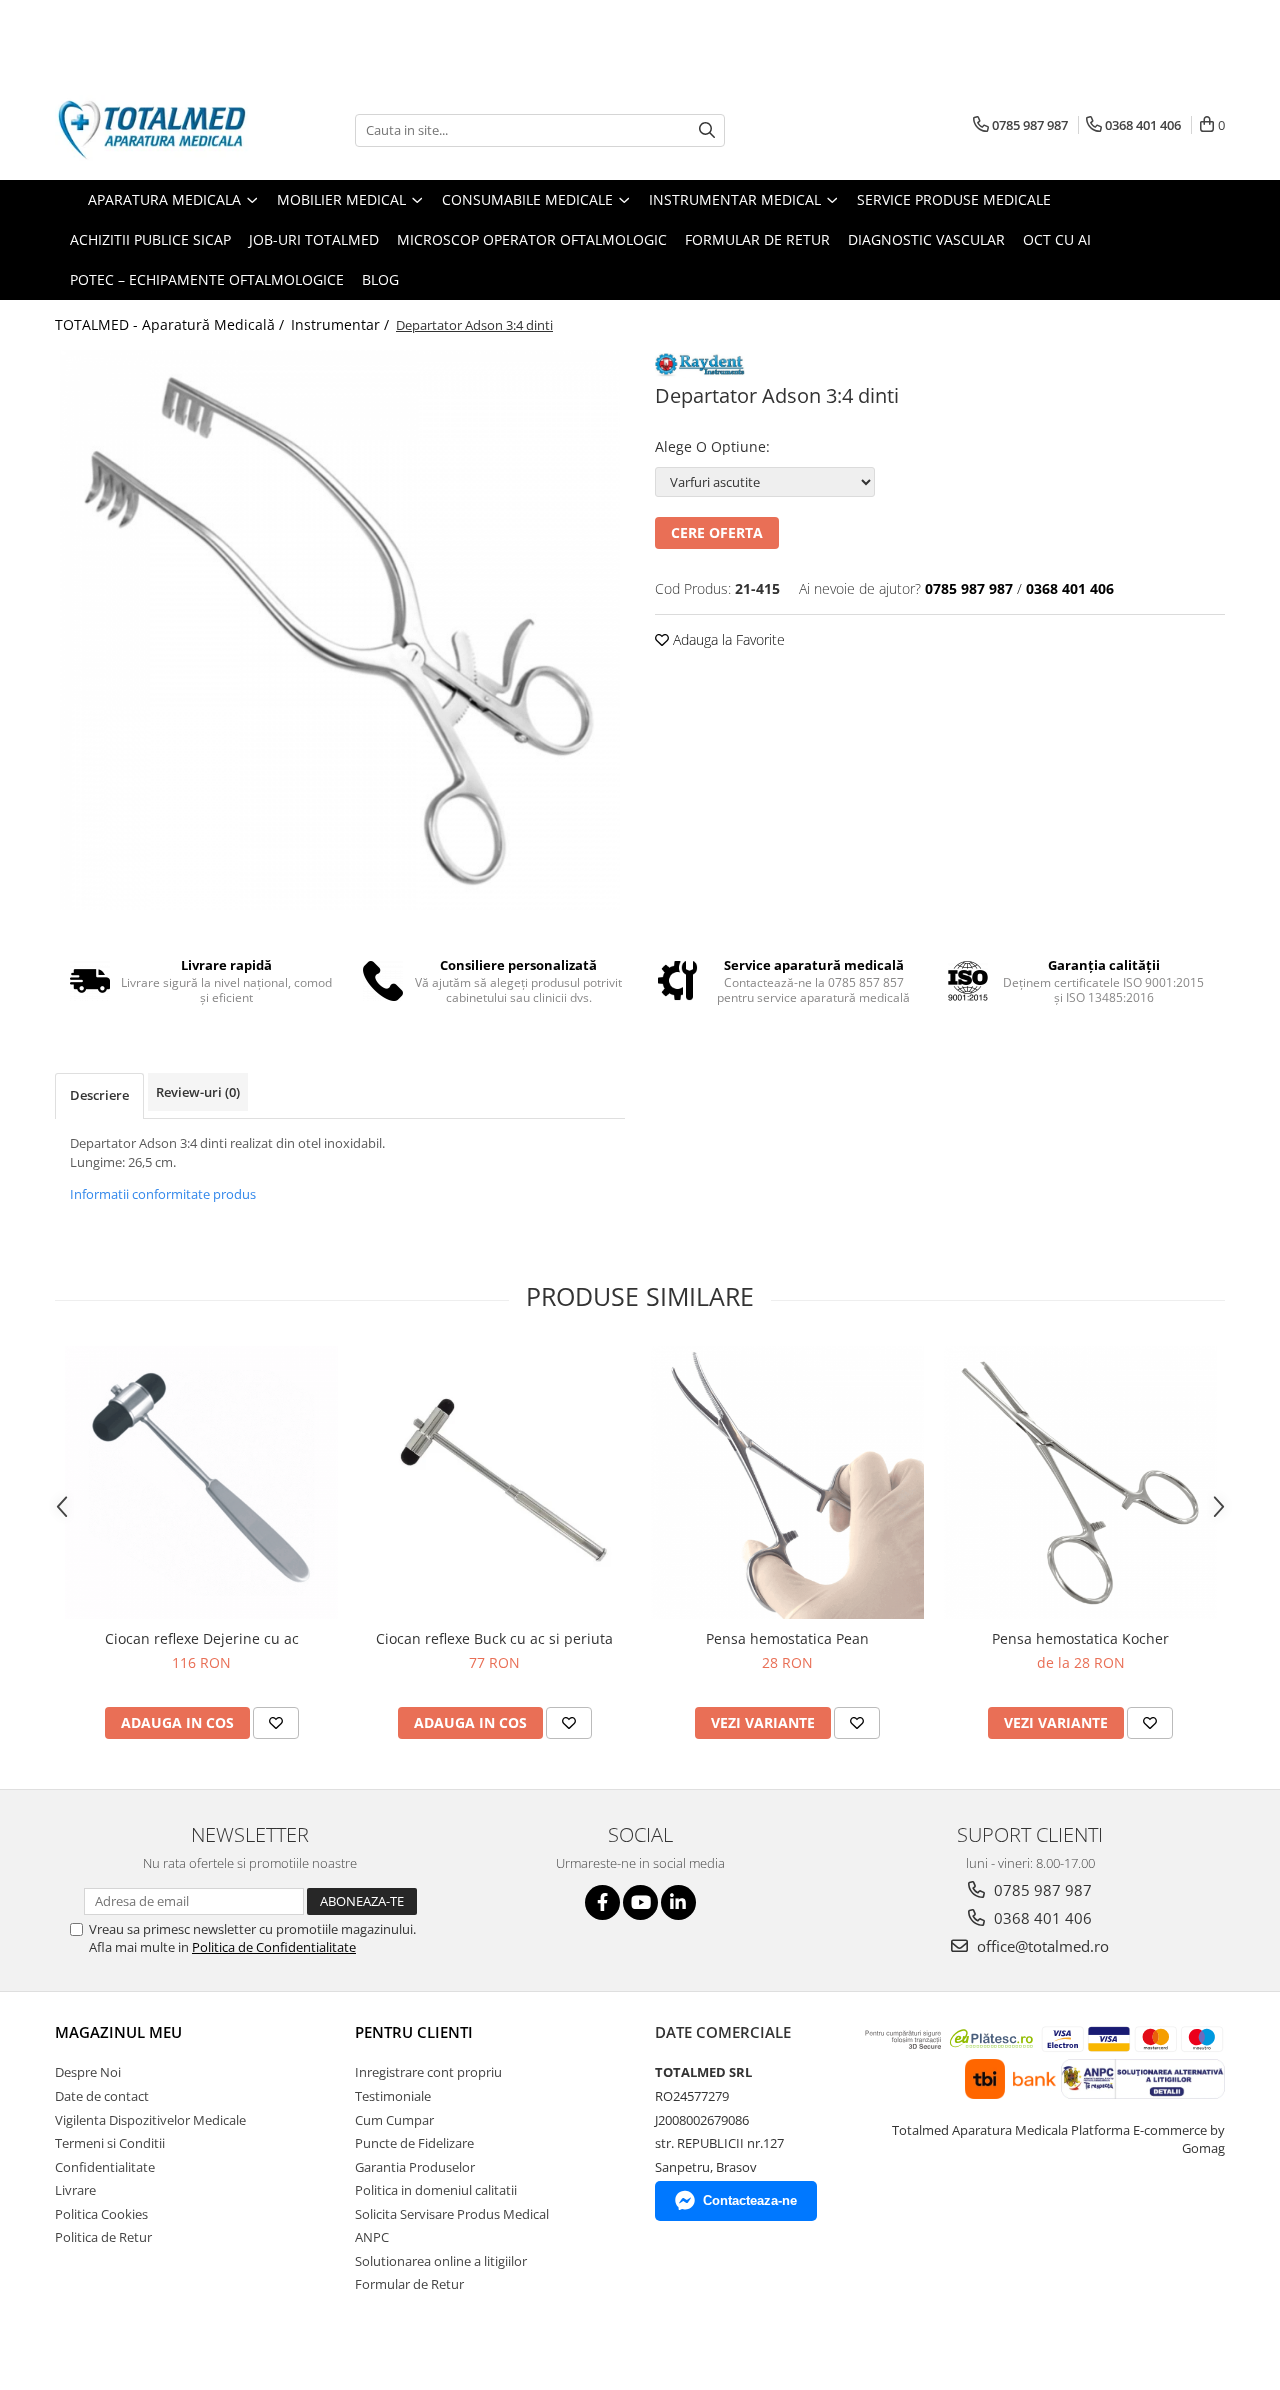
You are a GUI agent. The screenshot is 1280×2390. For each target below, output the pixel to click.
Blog (380, 279)
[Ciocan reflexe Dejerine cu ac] (201, 1482)
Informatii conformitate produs (163, 1194)
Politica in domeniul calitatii (436, 2190)
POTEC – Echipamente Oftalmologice (207, 279)
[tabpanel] (340, 630)
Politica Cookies (101, 2214)
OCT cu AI (1057, 239)
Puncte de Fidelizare (414, 2143)
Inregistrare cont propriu (428, 2072)
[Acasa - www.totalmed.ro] (155, 130)
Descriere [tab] (99, 1095)
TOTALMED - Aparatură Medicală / (171, 324)
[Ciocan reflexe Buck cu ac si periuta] (494, 1482)
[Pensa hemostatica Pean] (787, 1482)
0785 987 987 (1041, 1890)
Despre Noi (88, 2072)
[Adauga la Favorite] (276, 1723)
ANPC (372, 2237)
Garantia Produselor (415, 2167)
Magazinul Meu (118, 2032)
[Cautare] (707, 130)
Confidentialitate (105, 2167)
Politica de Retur (103, 2237)
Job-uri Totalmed (314, 239)
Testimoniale (393, 2096)
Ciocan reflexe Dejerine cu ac (202, 1638)
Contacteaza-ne (750, 2200)
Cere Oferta (717, 532)
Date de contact (102, 2096)
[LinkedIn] (678, 1902)
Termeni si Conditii (110, 2143)
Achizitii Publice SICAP (150, 239)
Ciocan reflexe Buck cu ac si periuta (494, 1638)
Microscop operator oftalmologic (532, 239)
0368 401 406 (1041, 1918)
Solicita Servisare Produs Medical (452, 2214)
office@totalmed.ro (1041, 1946)
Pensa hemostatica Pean (787, 1638)
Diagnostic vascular (926, 239)
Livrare (75, 2190)
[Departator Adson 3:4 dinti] (340, 630)
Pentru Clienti (414, 2032)
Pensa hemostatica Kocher (1080, 1638)
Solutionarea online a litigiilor (441, 2261)
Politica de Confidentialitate (274, 1947)
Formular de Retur (757, 239)
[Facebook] (602, 1902)
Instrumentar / (342, 324)
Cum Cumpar (394, 2120)
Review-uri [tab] (198, 1092)
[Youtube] (640, 1902)
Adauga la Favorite (727, 639)
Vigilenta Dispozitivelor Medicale (150, 2120)
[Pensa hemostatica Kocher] (1080, 1482)
